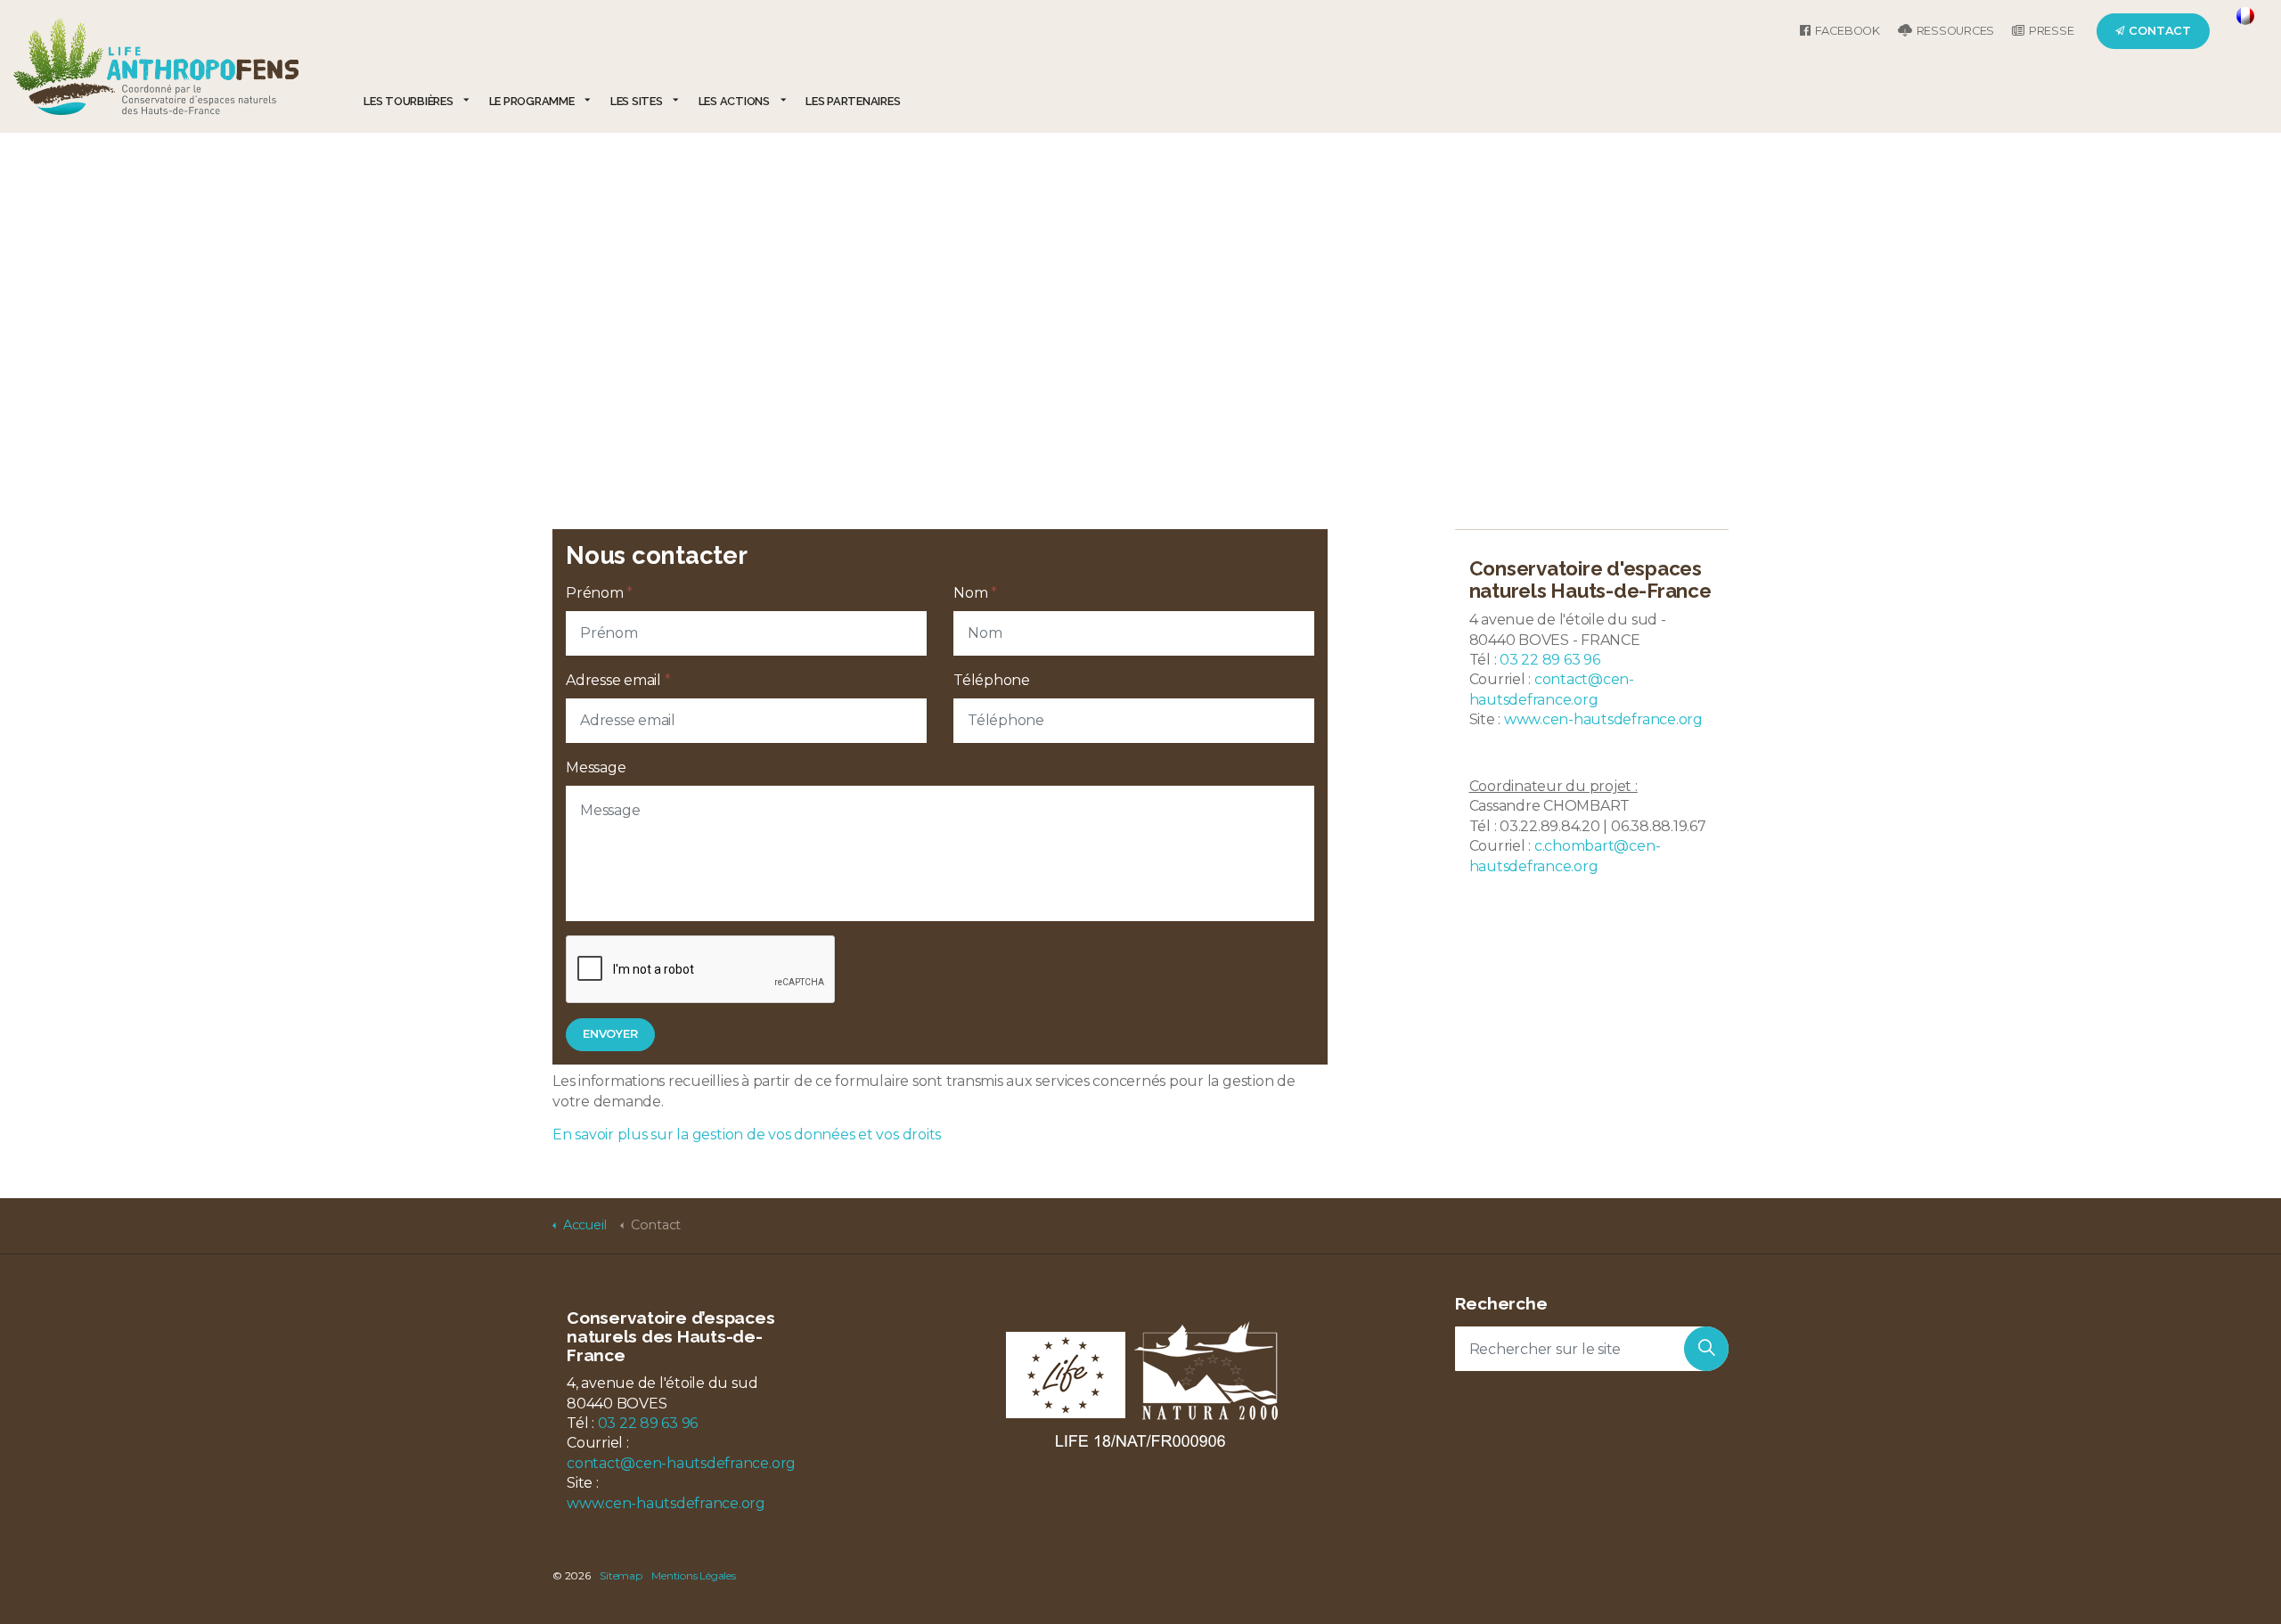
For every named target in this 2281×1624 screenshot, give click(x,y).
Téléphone (992, 680)
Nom (975, 593)
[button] (610, 1035)
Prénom (599, 593)
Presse (2052, 31)
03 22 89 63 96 (1550, 660)
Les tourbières (409, 101)
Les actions (734, 101)
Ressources (1956, 31)
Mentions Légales (693, 1575)
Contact (2160, 31)
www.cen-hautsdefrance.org (1603, 719)
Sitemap (621, 1575)
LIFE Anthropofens (156, 66)
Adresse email (618, 680)
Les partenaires (853, 101)
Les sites (637, 101)
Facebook (1848, 31)
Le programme (532, 101)
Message (596, 767)
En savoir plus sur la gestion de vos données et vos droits (747, 1134)
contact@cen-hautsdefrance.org (681, 1463)
